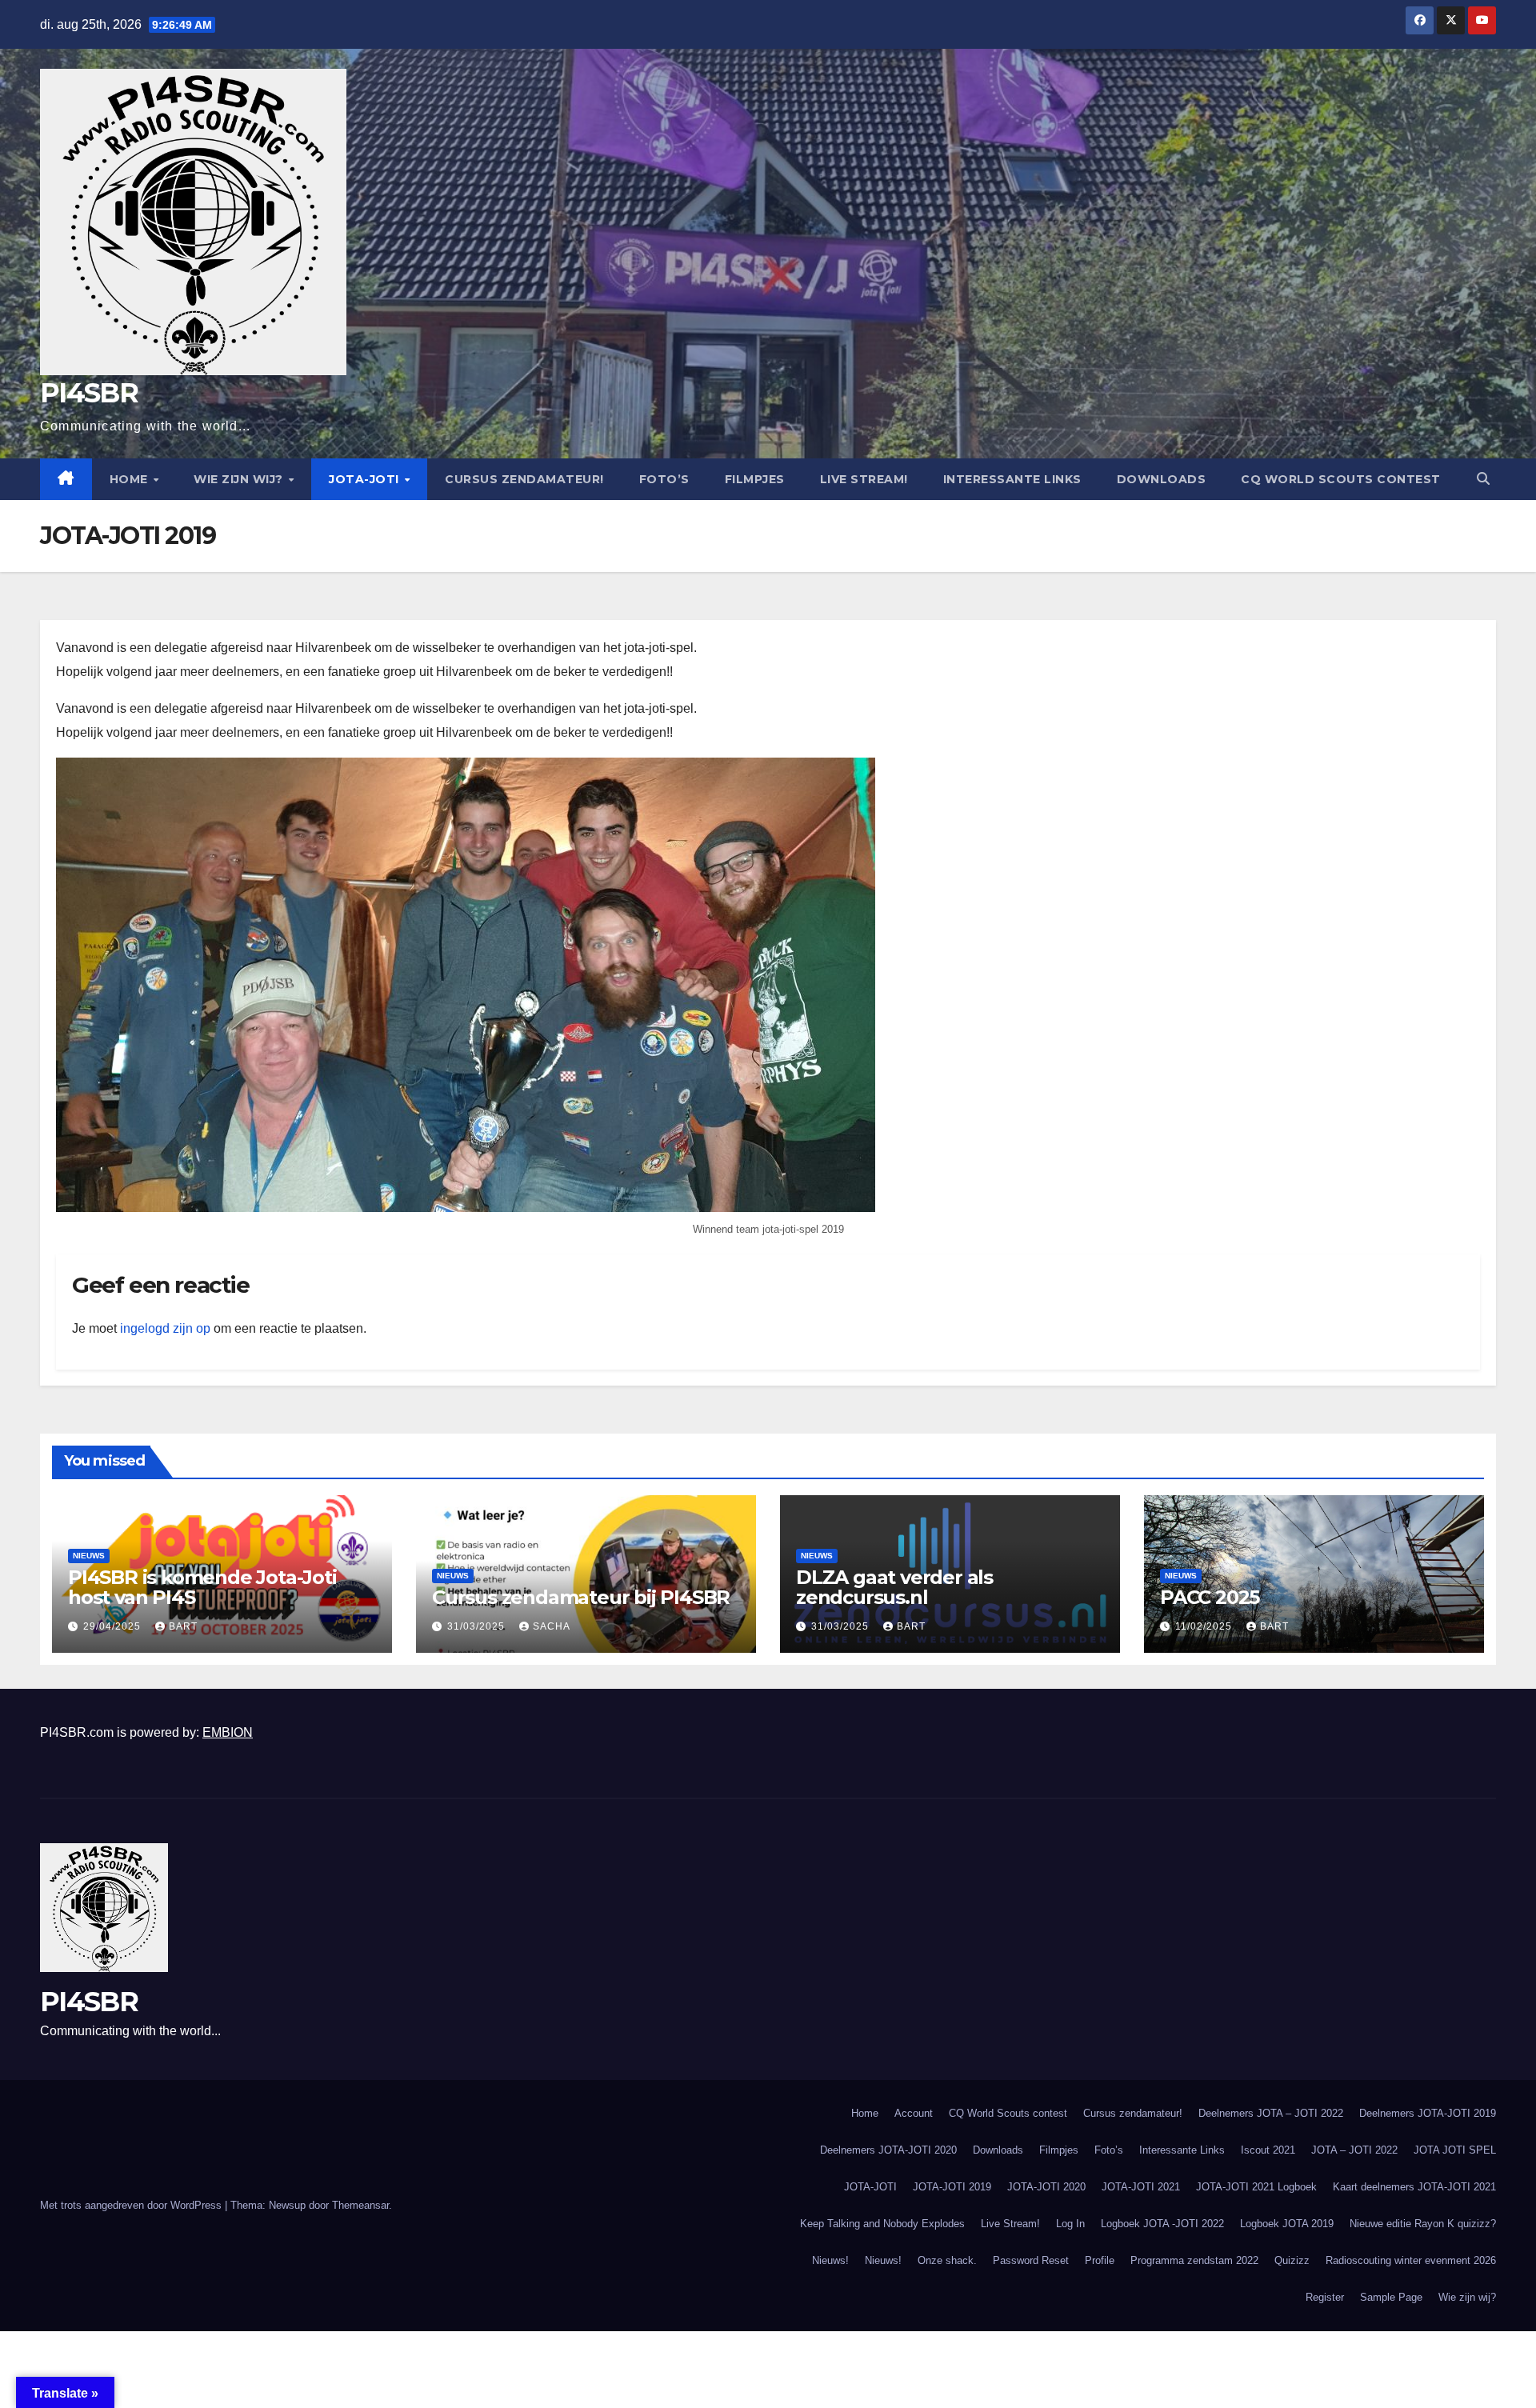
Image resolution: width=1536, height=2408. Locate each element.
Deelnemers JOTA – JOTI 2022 (1271, 2113)
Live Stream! (864, 479)
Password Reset (1031, 2260)
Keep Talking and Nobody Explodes (882, 2224)
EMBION (228, 1732)
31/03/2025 (478, 1626)
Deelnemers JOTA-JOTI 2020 (888, 2150)
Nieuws (89, 1556)
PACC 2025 (1210, 1597)
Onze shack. (947, 2260)
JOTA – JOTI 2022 (1354, 2150)
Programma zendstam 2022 (1194, 2260)
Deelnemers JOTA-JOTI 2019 (1428, 2113)
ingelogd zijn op (165, 1328)
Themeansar (360, 2205)
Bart (183, 1626)
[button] (1483, 479)
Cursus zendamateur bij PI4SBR (581, 1597)
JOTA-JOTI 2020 (1046, 2187)
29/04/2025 (114, 1626)
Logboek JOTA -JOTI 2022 (1162, 2224)
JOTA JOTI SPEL (1455, 2150)
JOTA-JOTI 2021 (1141, 2187)
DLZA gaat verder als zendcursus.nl (894, 1587)
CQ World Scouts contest (1341, 479)
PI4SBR (89, 393)
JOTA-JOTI (366, 479)
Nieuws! (830, 2260)
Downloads (1162, 479)
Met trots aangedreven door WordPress (132, 2205)
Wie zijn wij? (240, 479)
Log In (1070, 2224)
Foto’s (664, 479)
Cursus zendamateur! (524, 479)
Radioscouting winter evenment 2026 (1411, 2260)
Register (1325, 2297)
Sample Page (1391, 2297)
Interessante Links (1012, 479)
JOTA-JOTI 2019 (952, 2187)
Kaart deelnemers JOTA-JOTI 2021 (1414, 2187)
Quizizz (1292, 2260)
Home (131, 479)
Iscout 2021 (1268, 2150)
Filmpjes (755, 479)
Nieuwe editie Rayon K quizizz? (1423, 2224)
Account (914, 2113)
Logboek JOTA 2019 (1287, 2224)
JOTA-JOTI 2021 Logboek (1256, 2187)
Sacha (552, 1626)
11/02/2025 (1205, 1626)
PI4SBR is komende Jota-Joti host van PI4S (202, 1587)
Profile (1100, 2260)
